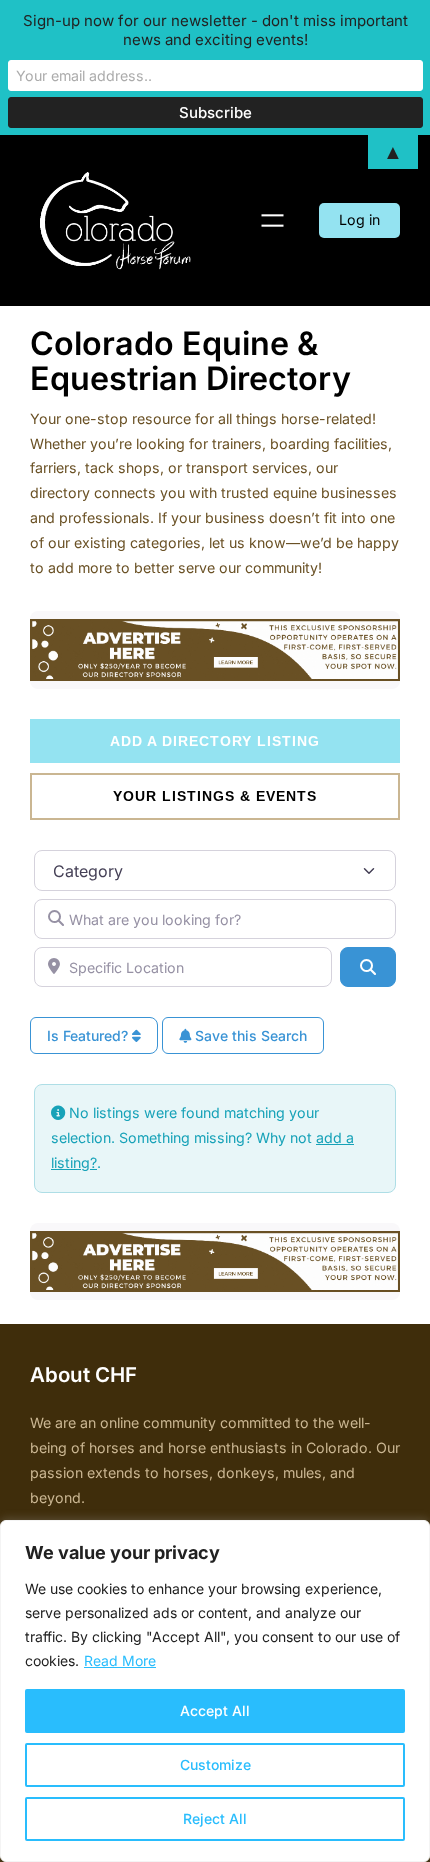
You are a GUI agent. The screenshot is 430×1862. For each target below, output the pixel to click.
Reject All (215, 1818)
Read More (120, 1660)
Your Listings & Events (215, 796)
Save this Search (249, 1035)
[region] (215, 1691)
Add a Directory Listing (215, 741)
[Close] (409, 1537)
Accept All (215, 1710)
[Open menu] (272, 220)
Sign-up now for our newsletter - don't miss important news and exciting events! (215, 30)
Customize (215, 1764)
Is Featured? (89, 1035)
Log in (359, 219)
